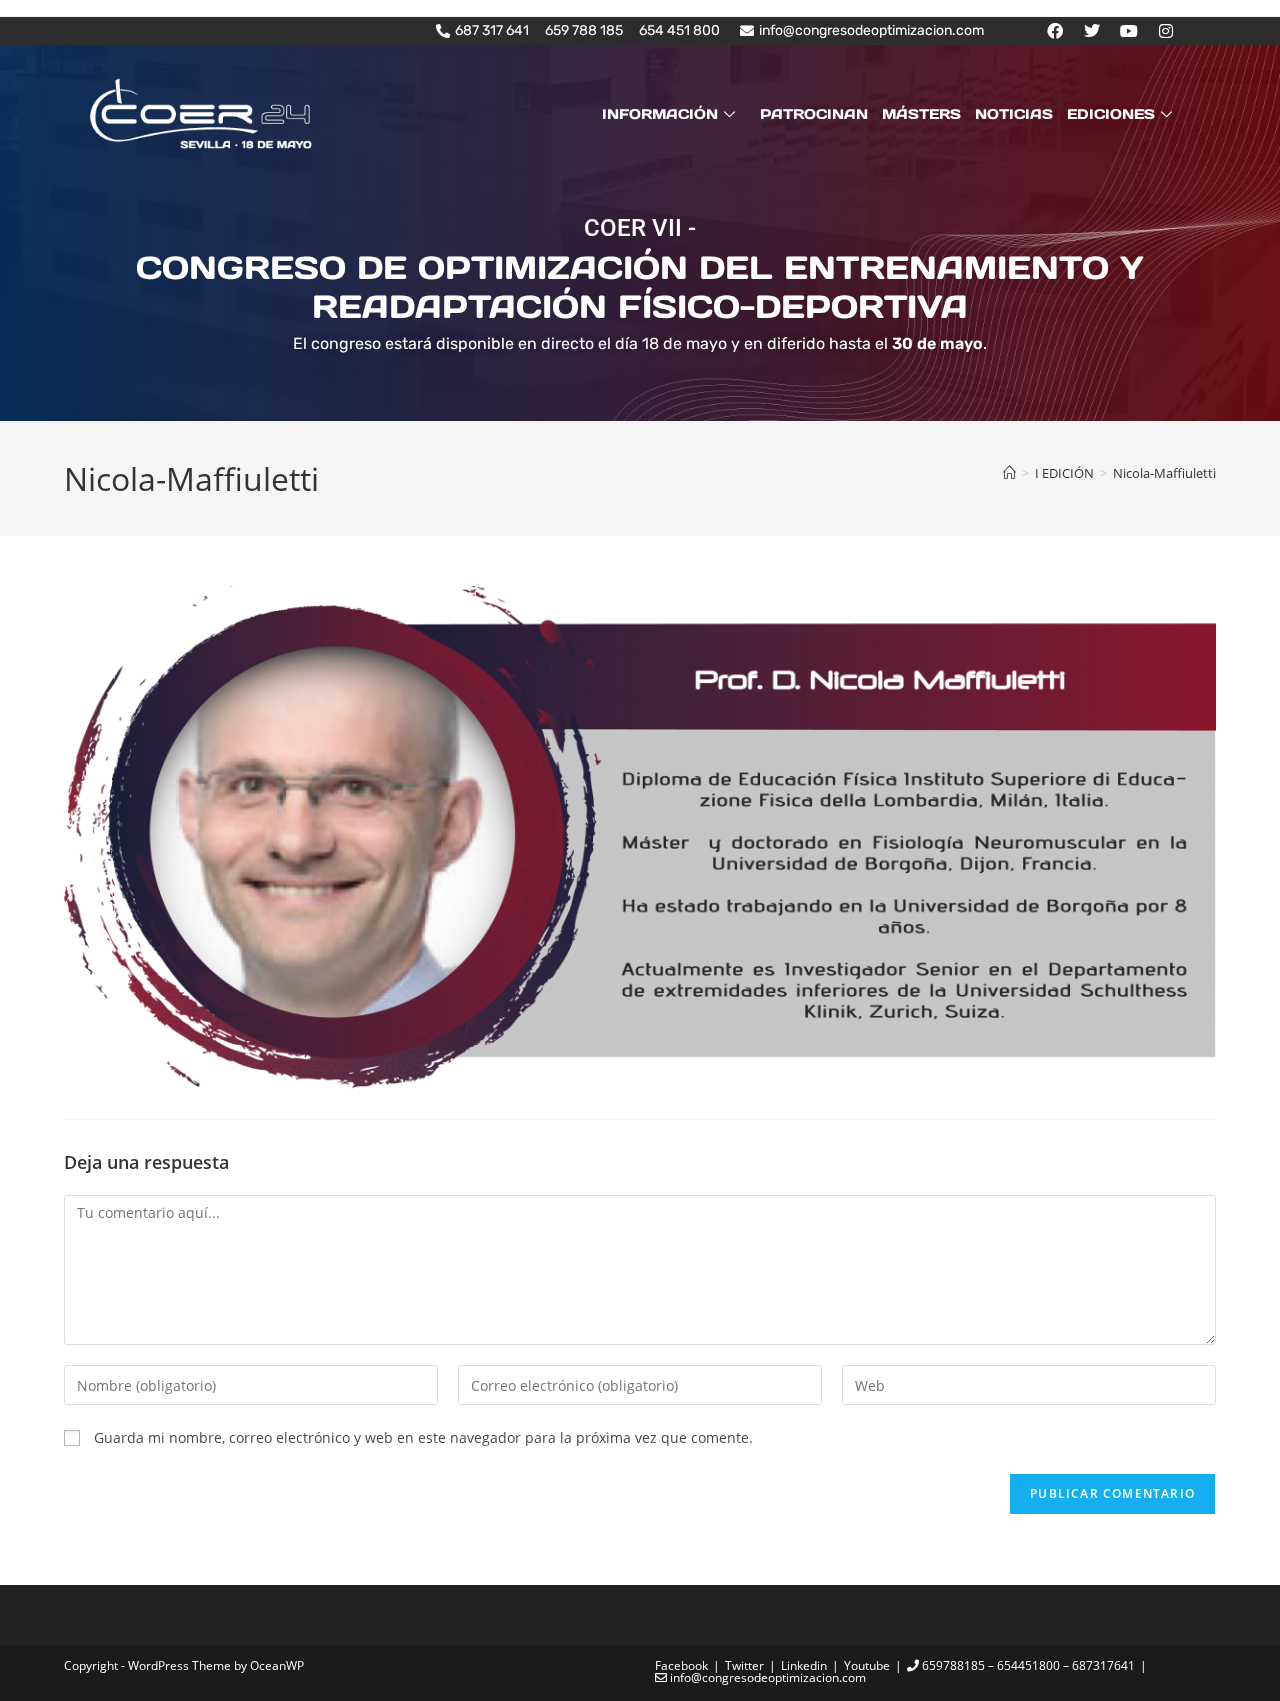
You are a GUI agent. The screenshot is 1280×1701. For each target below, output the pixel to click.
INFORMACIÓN (660, 114)
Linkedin (804, 1665)
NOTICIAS (1014, 114)
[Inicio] (1009, 473)
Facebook (681, 1665)
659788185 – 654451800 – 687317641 (1027, 1665)
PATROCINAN (814, 114)
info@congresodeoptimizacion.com (766, 1677)
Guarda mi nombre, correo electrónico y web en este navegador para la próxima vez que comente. (423, 1437)
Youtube (867, 1665)
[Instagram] (1166, 31)
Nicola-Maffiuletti (1164, 473)
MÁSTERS (921, 114)
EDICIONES (1111, 114)
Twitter (744, 1665)
